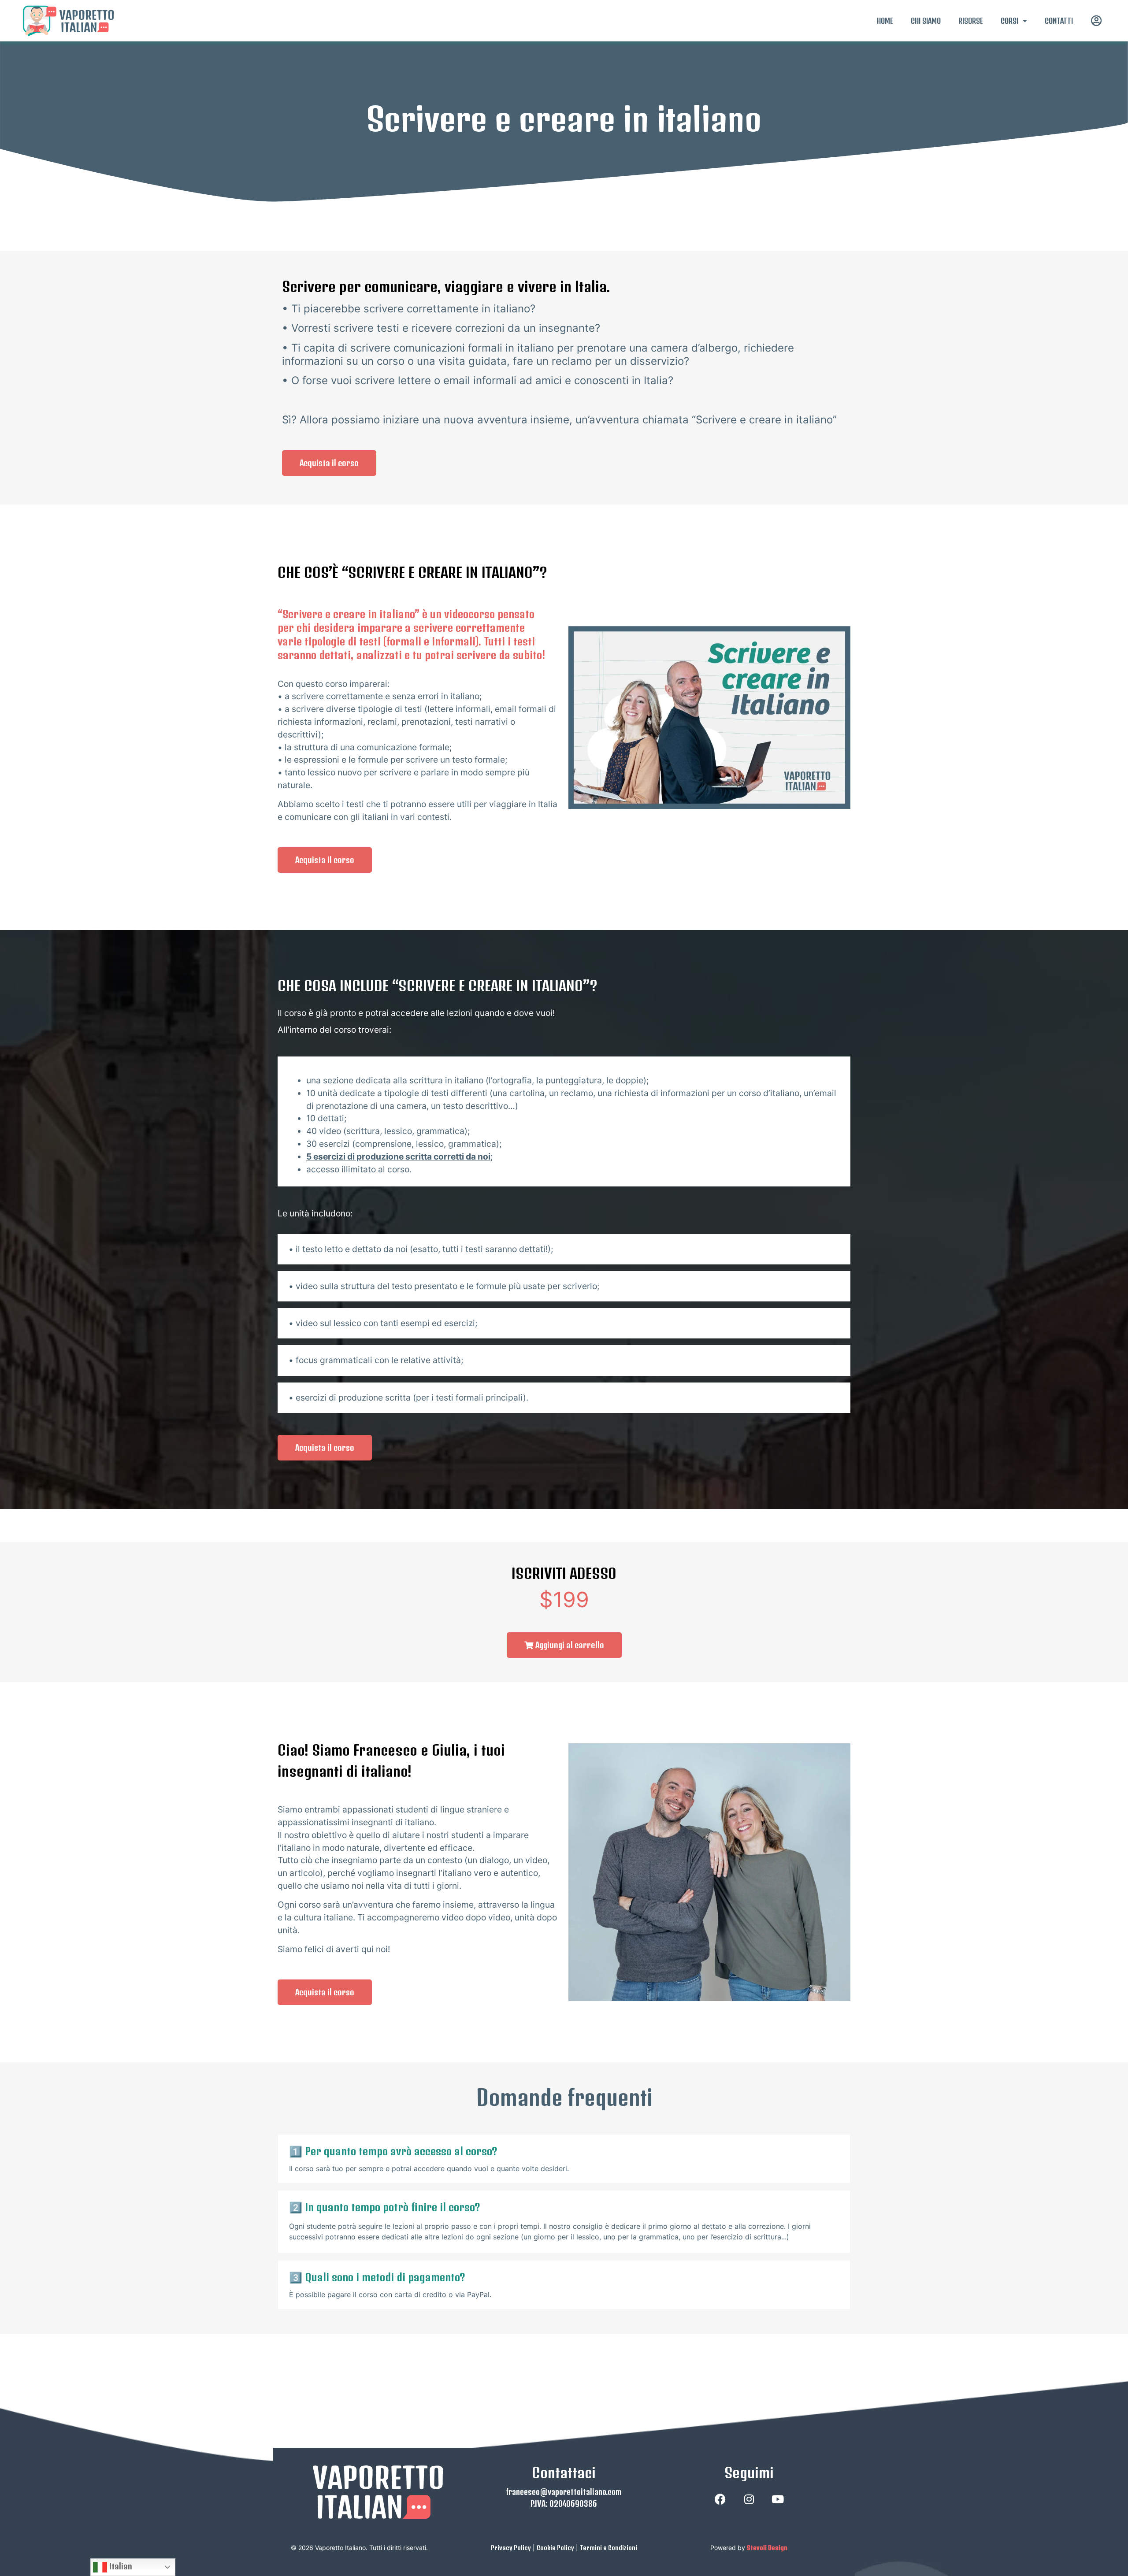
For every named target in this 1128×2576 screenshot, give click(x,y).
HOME (885, 21)
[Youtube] (778, 2499)
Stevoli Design (767, 2548)
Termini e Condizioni (609, 2548)
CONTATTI (1059, 21)
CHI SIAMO (926, 21)
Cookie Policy (555, 2548)
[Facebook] (720, 2499)
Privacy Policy (511, 2548)
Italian (120, 2566)
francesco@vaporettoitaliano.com (564, 2492)
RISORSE (971, 21)
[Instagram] (749, 2499)
